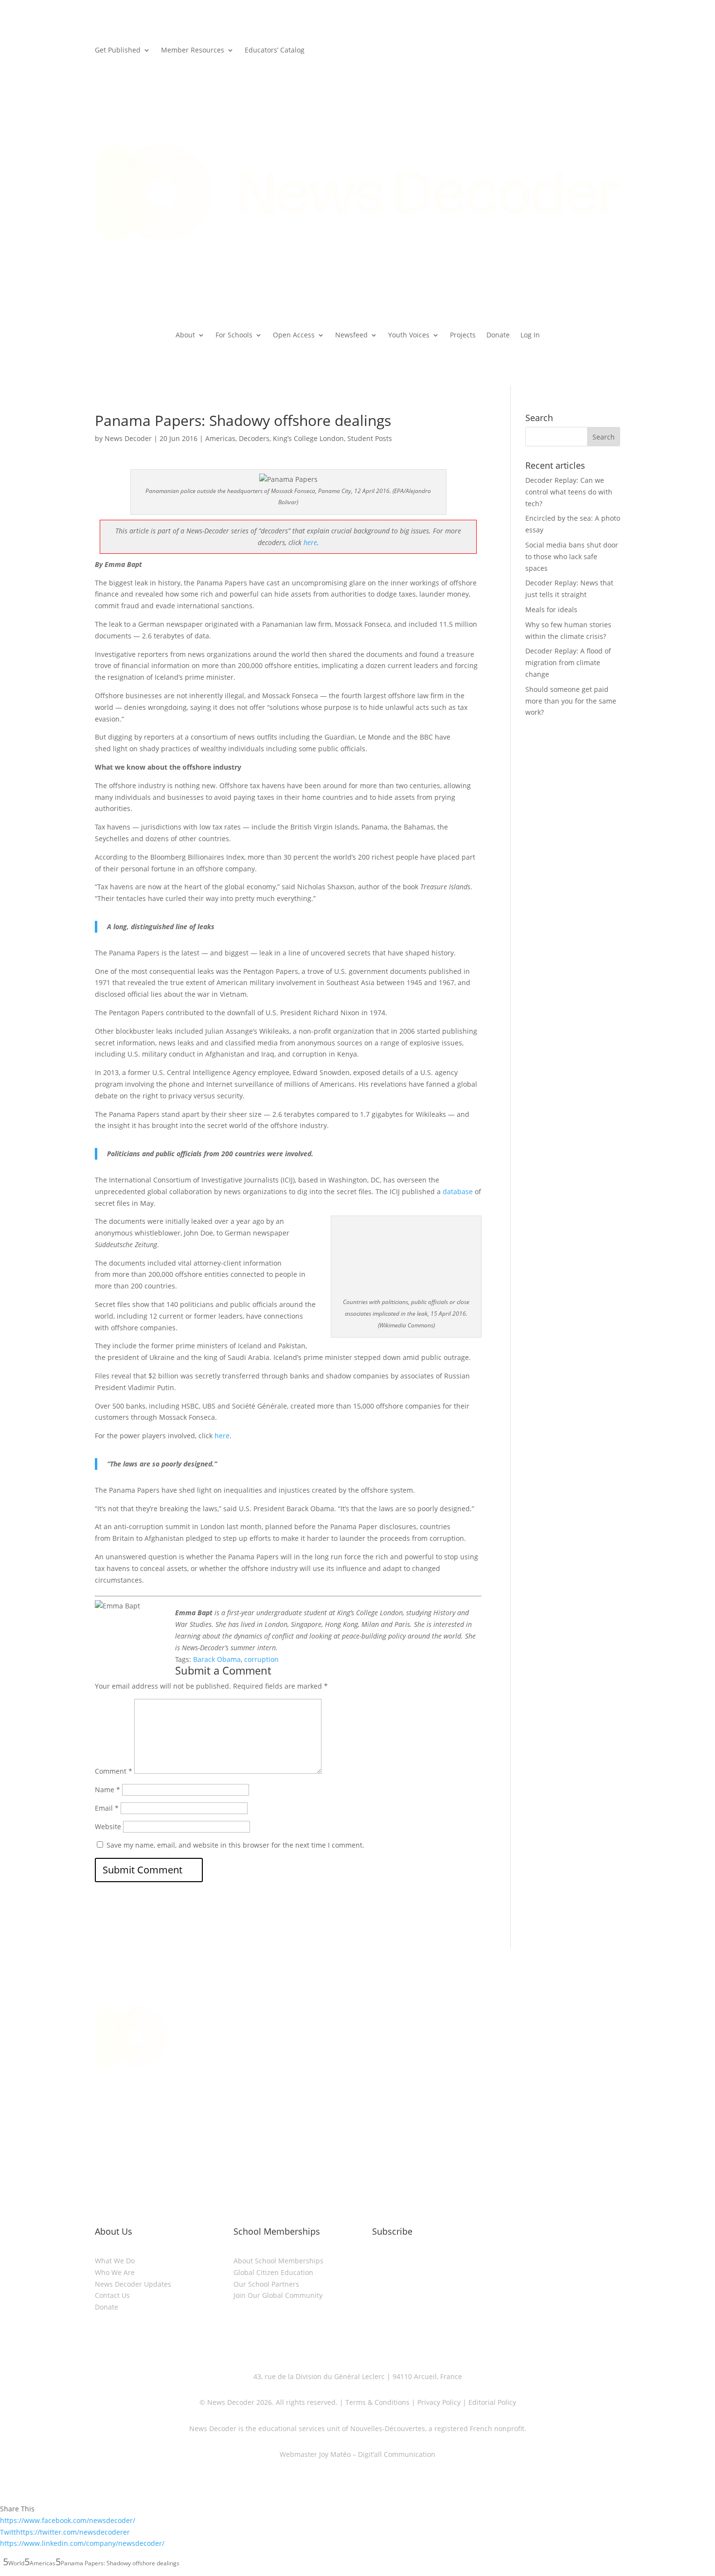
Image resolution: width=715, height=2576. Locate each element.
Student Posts (370, 438)
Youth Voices (409, 335)
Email (107, 1808)
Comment (114, 1771)
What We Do (115, 2261)
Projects (463, 335)
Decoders (254, 438)
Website (108, 1826)
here (310, 542)
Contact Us (112, 2295)
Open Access (294, 335)
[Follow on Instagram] (348, 2130)
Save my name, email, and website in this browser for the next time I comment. (235, 1845)
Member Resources (193, 51)
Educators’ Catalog (275, 51)
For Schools (234, 335)
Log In (530, 335)
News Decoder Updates (133, 2284)
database (458, 1191)
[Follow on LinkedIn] (328, 2130)
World (16, 2563)
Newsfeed (351, 335)
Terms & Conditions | (380, 2402)
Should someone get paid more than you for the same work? (571, 701)
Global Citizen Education (273, 2272)
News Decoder (128, 438)
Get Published (118, 51)
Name (107, 1790)
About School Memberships (278, 2261)
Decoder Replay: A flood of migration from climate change (568, 662)
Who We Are (115, 2272)
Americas (220, 438)
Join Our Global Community (278, 2295)
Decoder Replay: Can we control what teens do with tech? (569, 492)
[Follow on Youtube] (387, 2130)
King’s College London (308, 438)
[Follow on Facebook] (367, 2130)
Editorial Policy (491, 2402)
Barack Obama (217, 1659)
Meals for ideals (551, 609)
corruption (261, 1659)
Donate (498, 335)
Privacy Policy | (441, 2402)
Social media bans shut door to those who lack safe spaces (572, 556)
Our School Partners (266, 2284)
